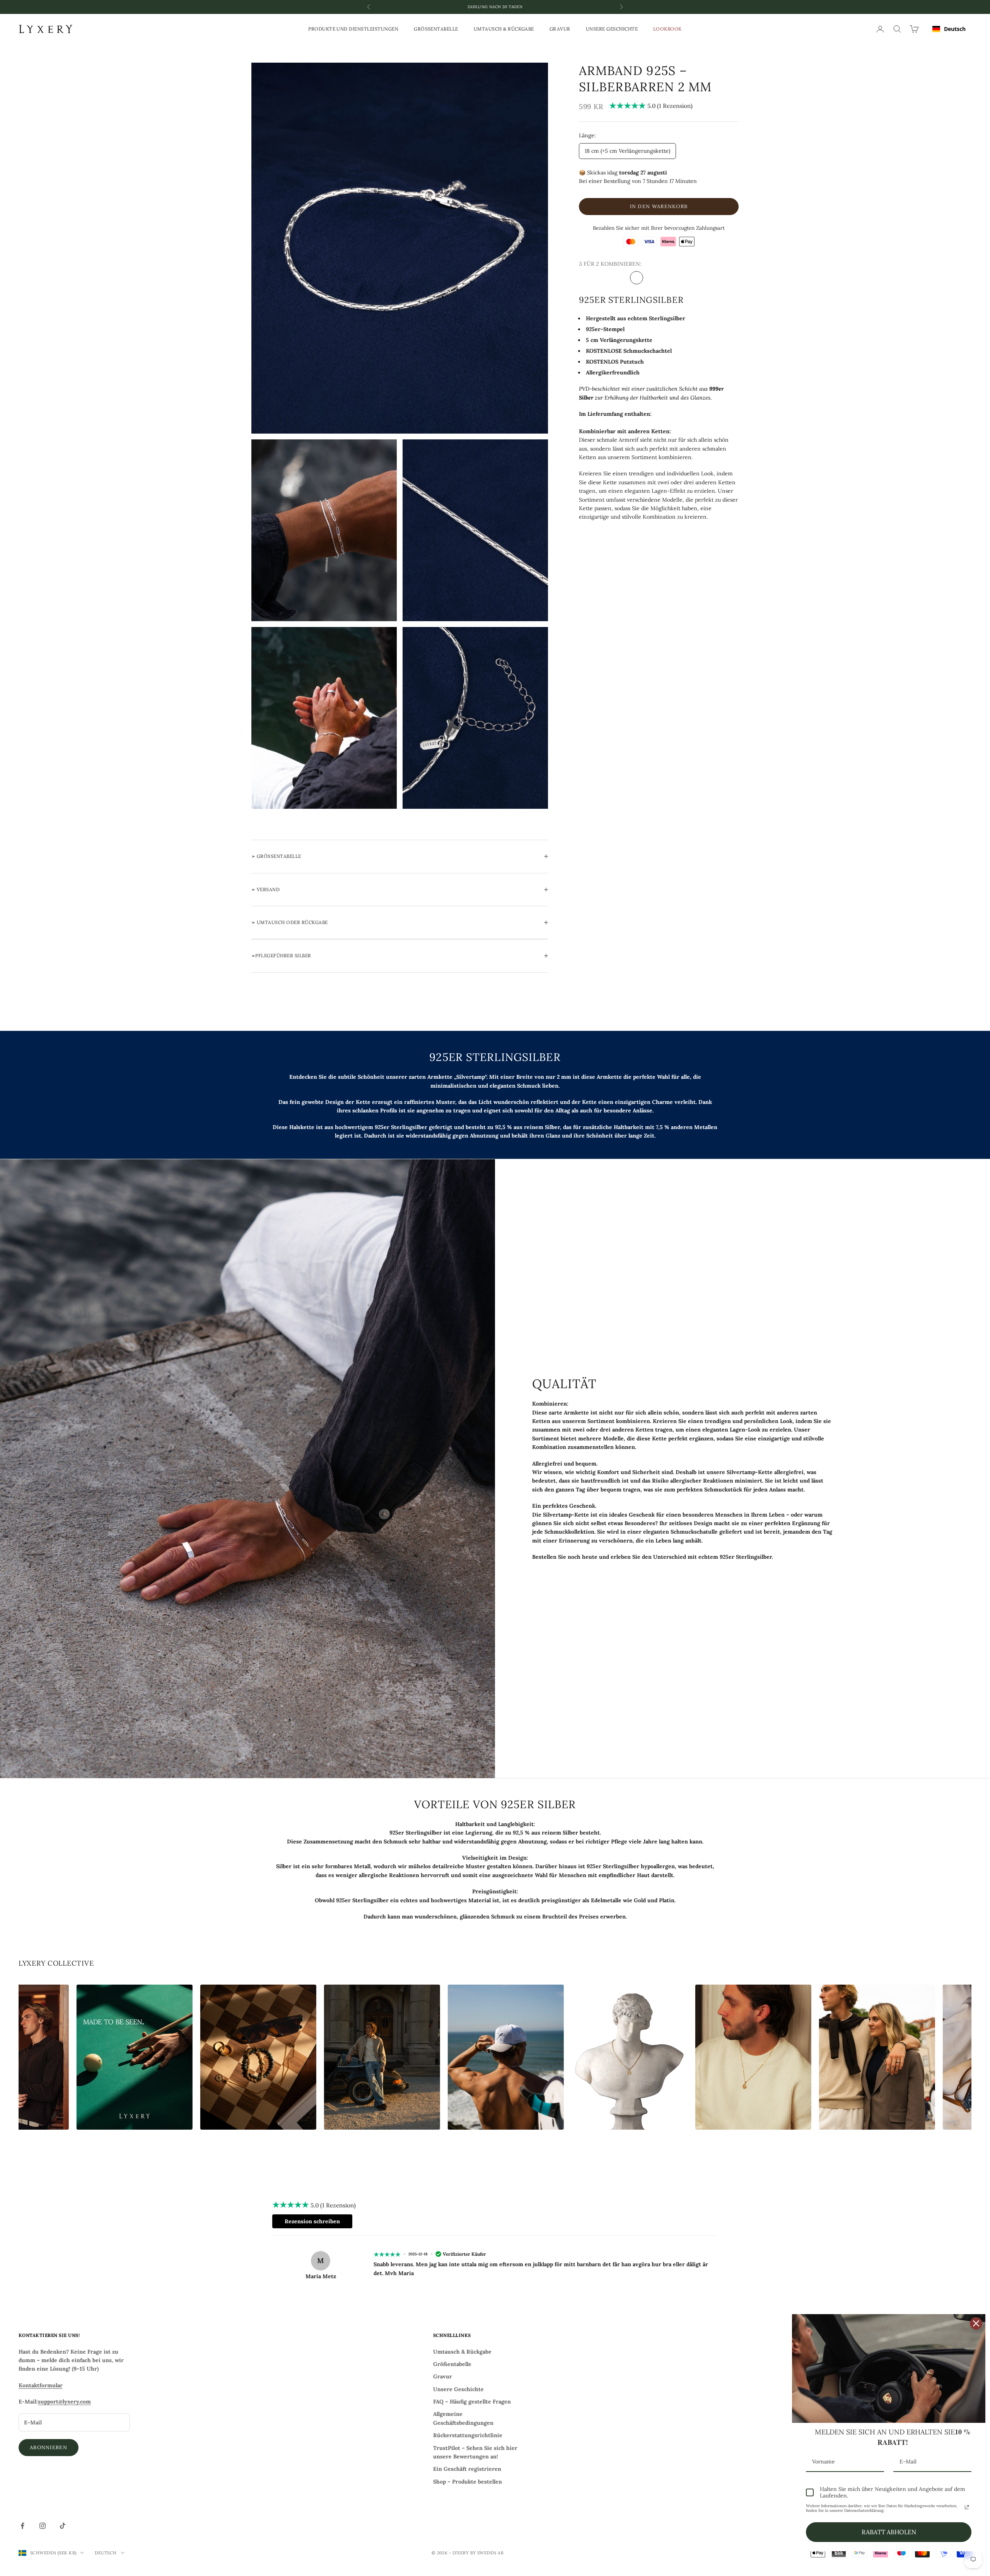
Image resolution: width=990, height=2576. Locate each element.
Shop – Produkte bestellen (468, 2482)
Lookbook (667, 29)
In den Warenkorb (659, 206)
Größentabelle (436, 29)
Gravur (560, 29)
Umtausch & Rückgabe (504, 29)
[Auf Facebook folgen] (22, 2526)
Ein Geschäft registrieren (467, 2469)
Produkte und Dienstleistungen (353, 29)
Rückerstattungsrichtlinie (468, 2435)
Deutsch (955, 29)
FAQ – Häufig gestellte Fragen (472, 2402)
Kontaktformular (41, 2385)
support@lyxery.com (64, 2402)
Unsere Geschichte (612, 29)
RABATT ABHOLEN (889, 2532)
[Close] (976, 2323)
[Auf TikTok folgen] (63, 2526)
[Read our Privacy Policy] (967, 2507)
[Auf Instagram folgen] (43, 2526)
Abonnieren (49, 2447)
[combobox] (949, 29)
